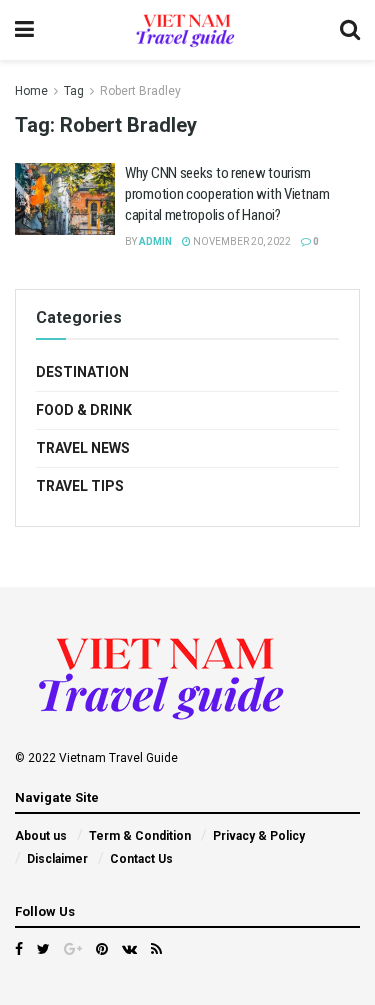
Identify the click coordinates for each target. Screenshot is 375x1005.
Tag (74, 91)
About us (41, 836)
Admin (155, 241)
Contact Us (141, 859)
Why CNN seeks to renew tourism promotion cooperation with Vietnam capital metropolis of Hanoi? (227, 194)
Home (31, 91)
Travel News (83, 448)
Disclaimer (57, 859)
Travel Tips (80, 486)
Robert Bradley (140, 91)
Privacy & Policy (259, 836)
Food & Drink (84, 410)
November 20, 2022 (241, 241)
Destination (82, 372)
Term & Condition (140, 836)
